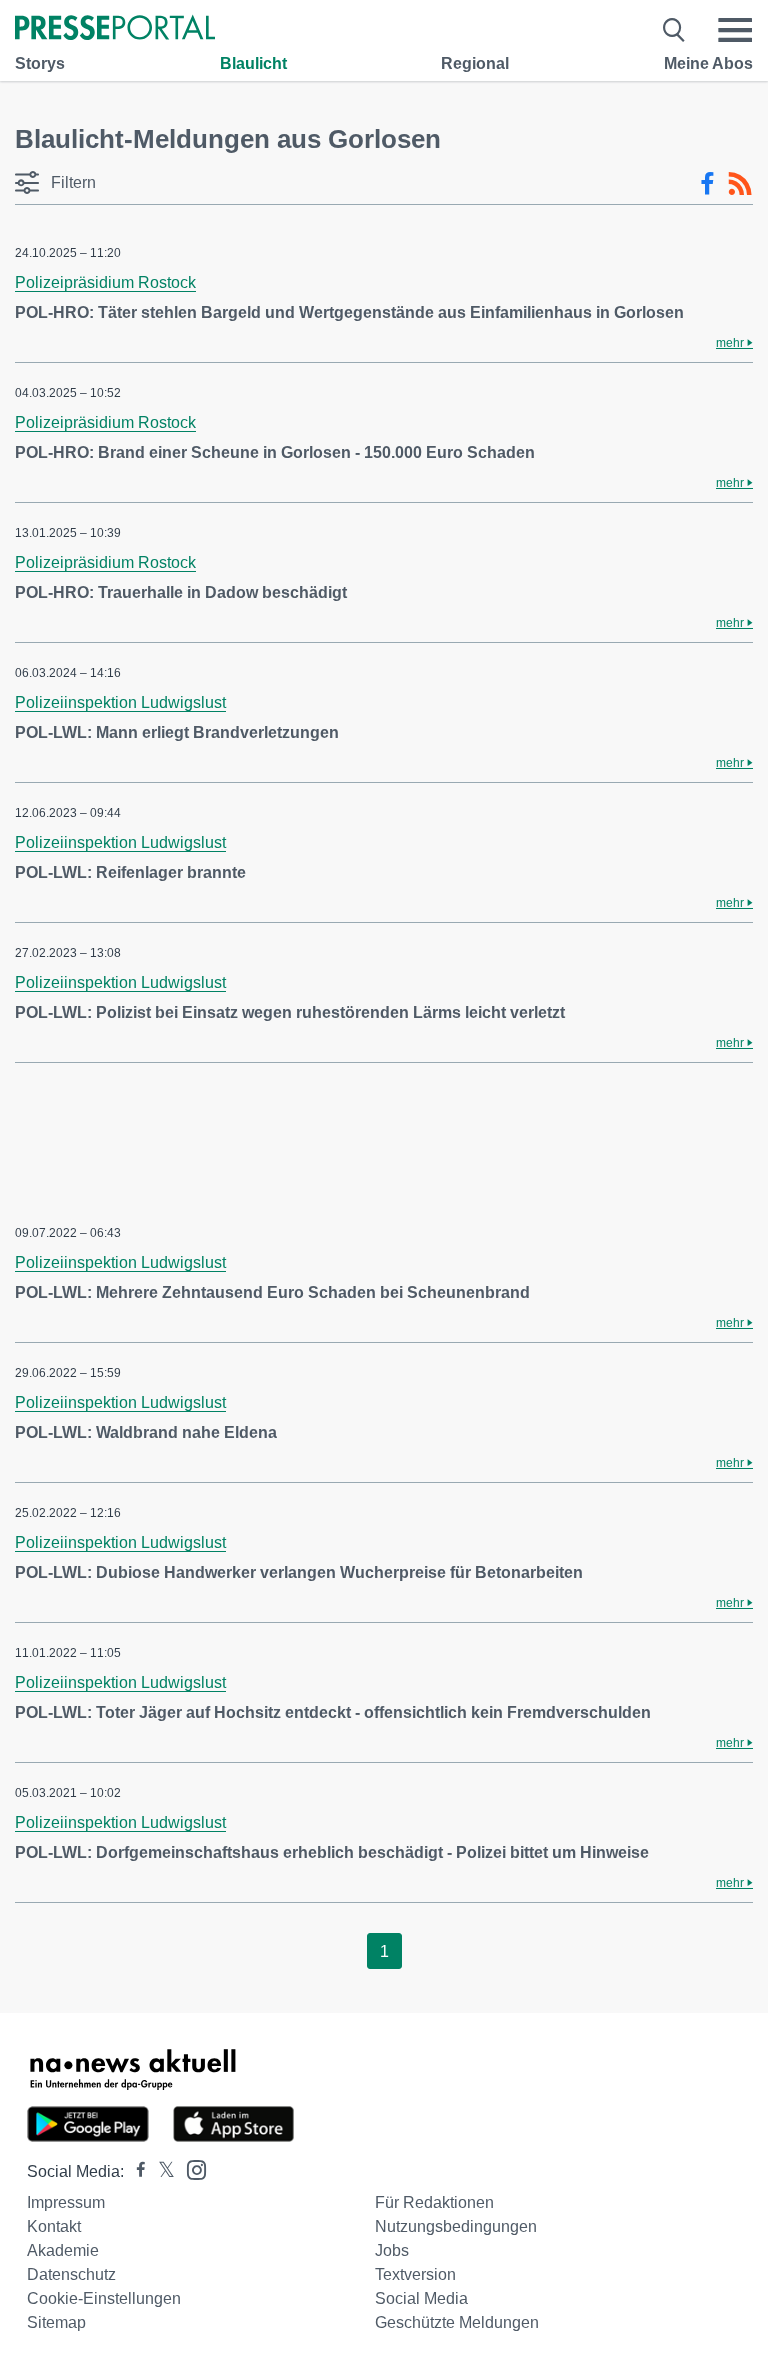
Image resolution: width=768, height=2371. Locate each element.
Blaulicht (253, 63)
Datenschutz (71, 2274)
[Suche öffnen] (674, 30)
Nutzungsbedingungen (456, 2226)
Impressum (66, 2202)
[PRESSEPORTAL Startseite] (115, 29)
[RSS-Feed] (740, 184)
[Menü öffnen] (735, 30)
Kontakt (54, 2226)
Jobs (392, 2250)
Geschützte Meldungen (457, 2322)
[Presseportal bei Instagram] (190, 2168)
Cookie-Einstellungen (104, 2298)
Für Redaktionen (434, 2202)
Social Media (421, 2298)
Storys (40, 63)
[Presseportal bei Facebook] (135, 2171)
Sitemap (56, 2322)
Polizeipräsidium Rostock (105, 282)
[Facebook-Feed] (707, 184)
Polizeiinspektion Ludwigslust (120, 702)
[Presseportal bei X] (160, 2171)
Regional (475, 63)
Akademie (63, 2250)
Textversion (415, 2274)
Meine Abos (708, 63)
